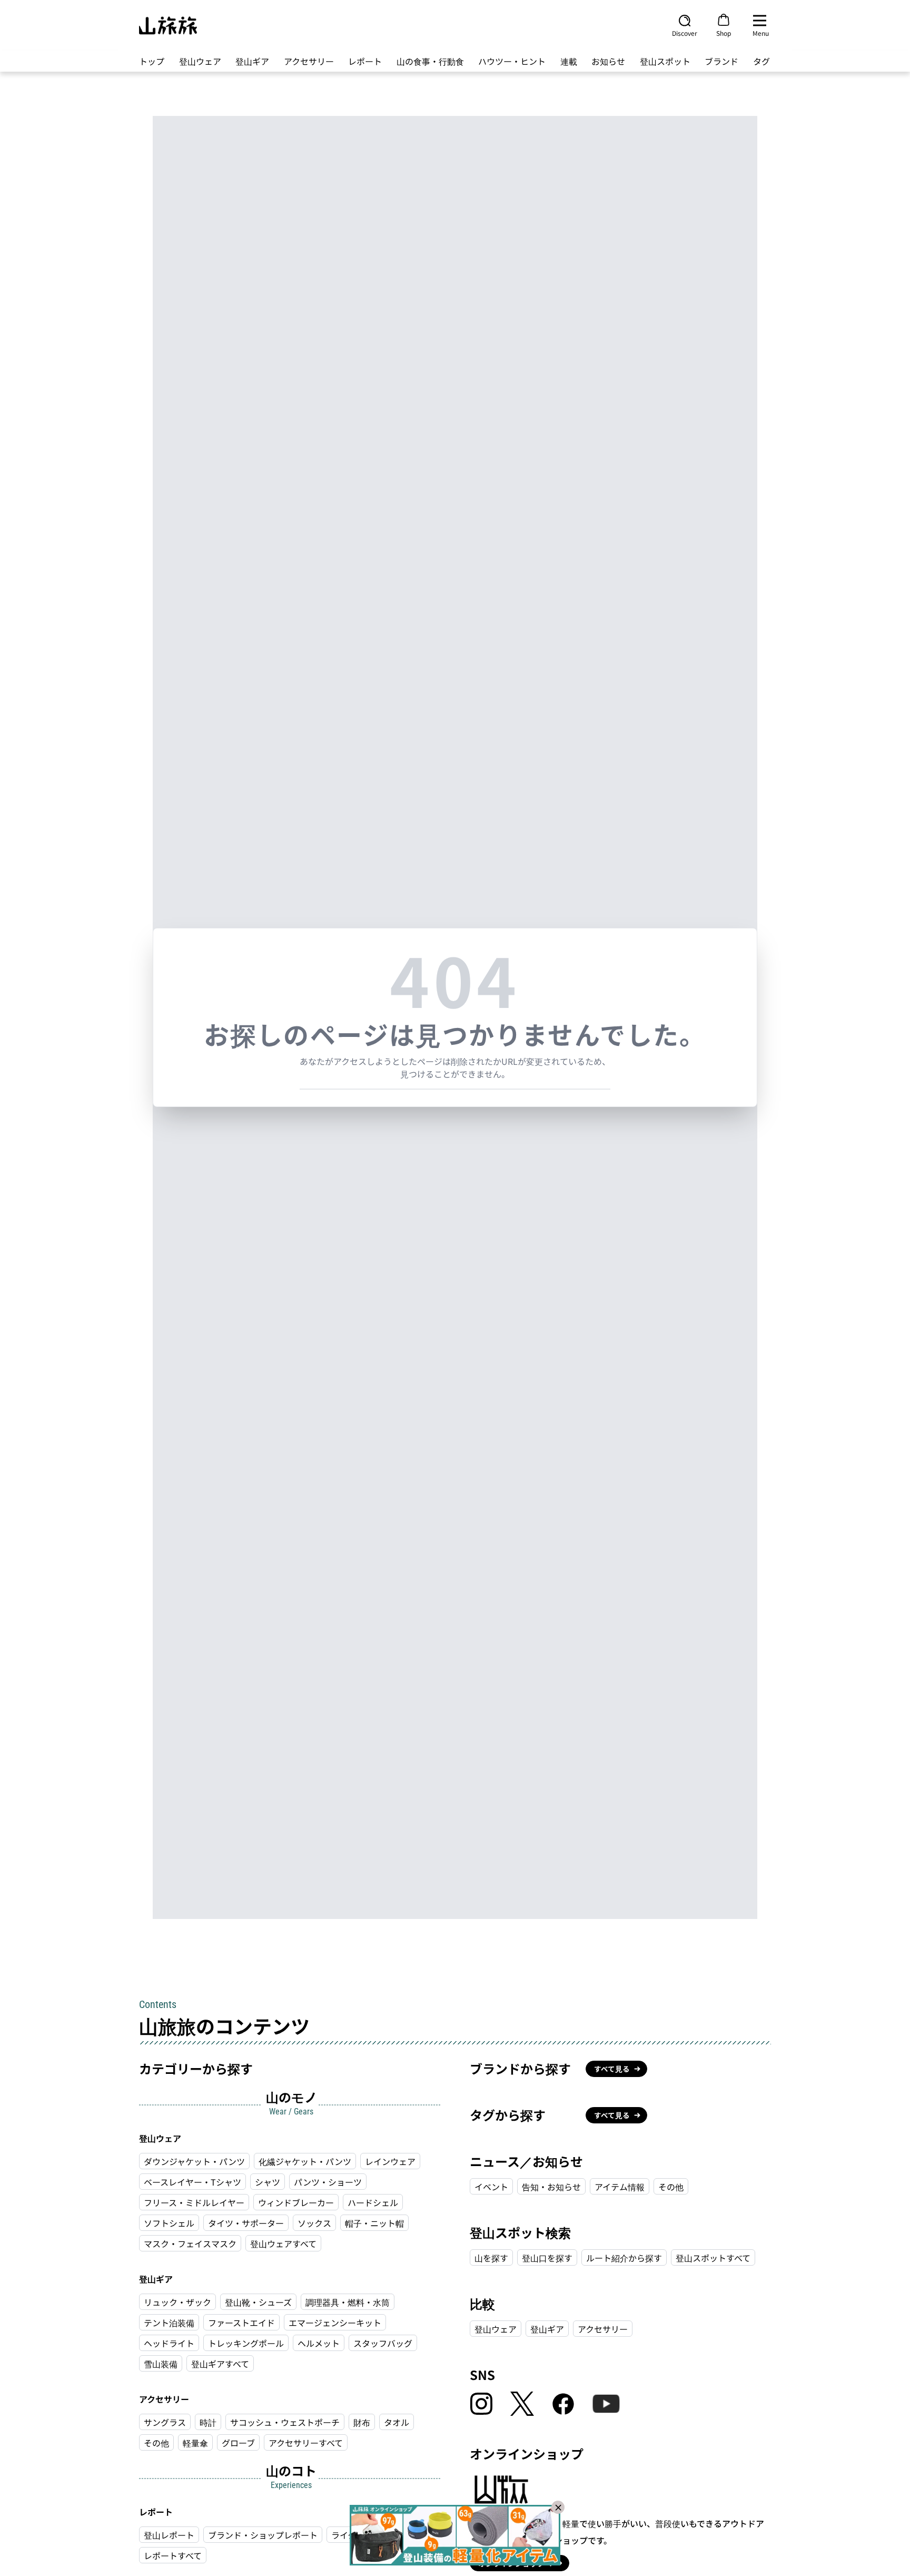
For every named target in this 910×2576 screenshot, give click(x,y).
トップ (152, 61)
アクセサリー (309, 61)
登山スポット (665, 61)
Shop (724, 33)
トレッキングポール (246, 2343)
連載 (569, 61)
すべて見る (612, 2069)
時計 (208, 2422)
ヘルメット (319, 2343)
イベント (491, 2187)
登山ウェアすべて (283, 2244)
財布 (362, 2422)
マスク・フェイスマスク (190, 2244)
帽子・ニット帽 (374, 2223)
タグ (761, 61)
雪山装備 (161, 2364)
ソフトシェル (169, 2223)
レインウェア (390, 2161)
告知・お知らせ (551, 2187)
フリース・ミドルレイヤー (194, 2202)
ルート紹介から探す (624, 2258)
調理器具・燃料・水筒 (348, 2302)
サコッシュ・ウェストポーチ (285, 2422)
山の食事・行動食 (430, 61)
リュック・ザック (177, 2302)
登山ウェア (200, 61)
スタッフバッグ (383, 2343)
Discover (685, 33)
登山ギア (252, 61)
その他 (156, 2443)
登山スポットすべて (713, 2258)
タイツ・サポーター (246, 2223)
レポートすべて (173, 2555)
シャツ (268, 2182)
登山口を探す (547, 2258)
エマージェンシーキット (335, 2323)
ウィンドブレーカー (296, 2202)
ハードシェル (373, 2202)
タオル (397, 2422)
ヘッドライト (169, 2343)
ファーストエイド (241, 2323)
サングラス (165, 2422)
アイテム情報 (620, 2187)
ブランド (721, 61)
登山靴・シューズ (258, 2302)
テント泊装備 (169, 2323)
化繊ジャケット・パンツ (305, 2161)
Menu (761, 33)
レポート (365, 61)
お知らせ (608, 61)
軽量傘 (195, 2443)
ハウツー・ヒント (512, 61)
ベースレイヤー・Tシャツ (192, 2182)
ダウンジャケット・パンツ (194, 2161)
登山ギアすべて (220, 2364)
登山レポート (169, 2535)
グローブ (238, 2443)
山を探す (491, 2258)
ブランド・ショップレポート (263, 2535)
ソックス (314, 2223)
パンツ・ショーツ (328, 2182)
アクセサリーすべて (306, 2443)
